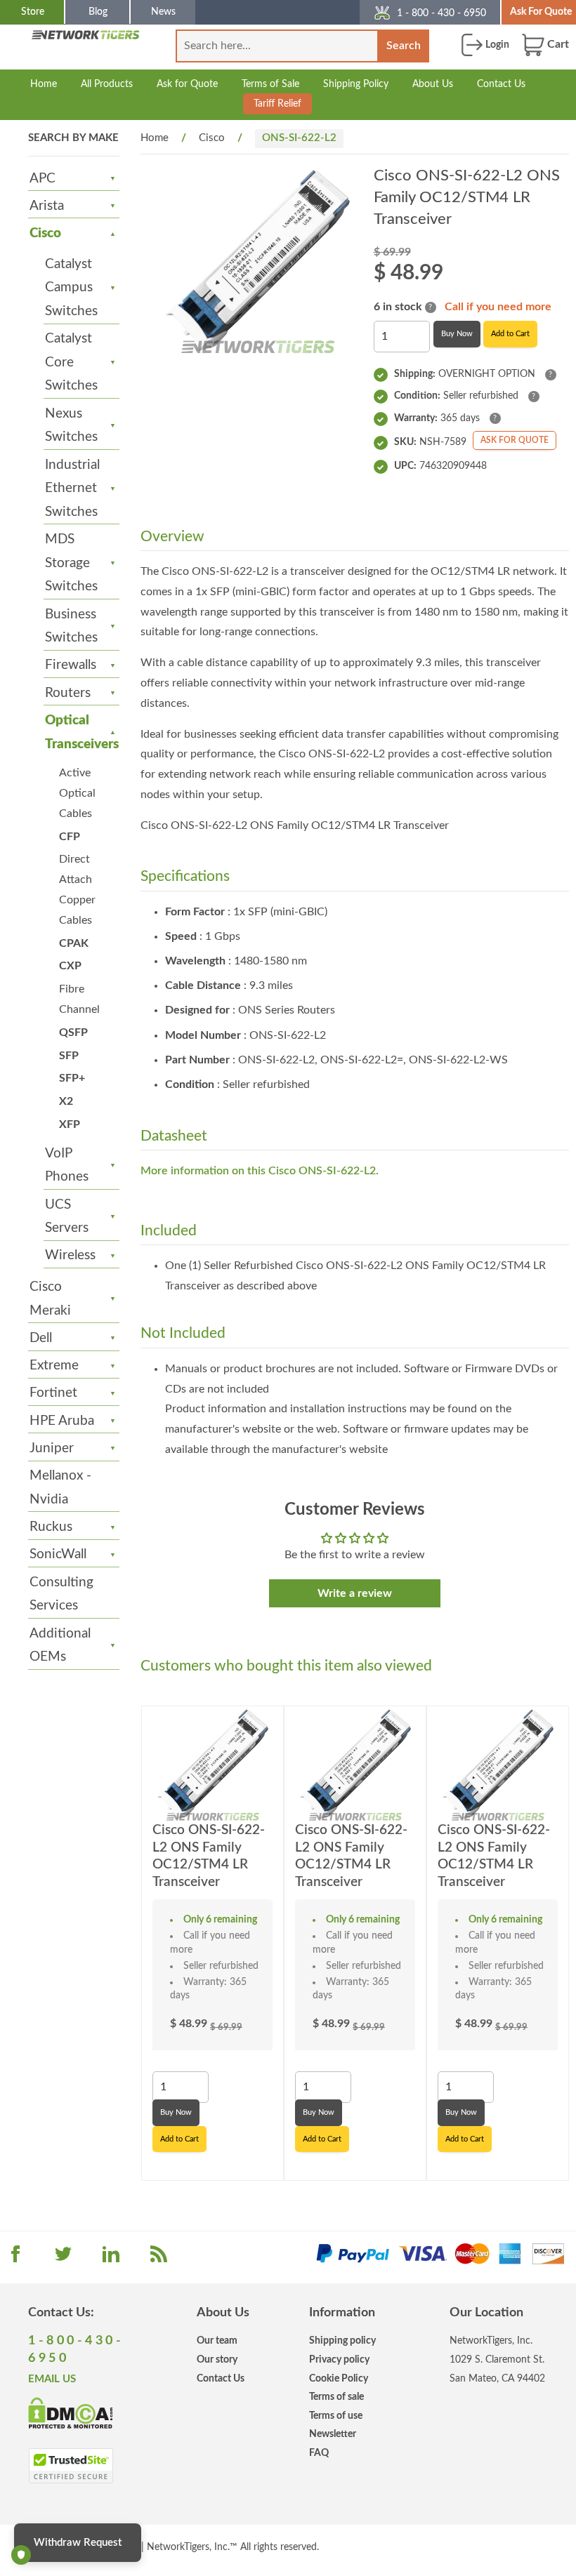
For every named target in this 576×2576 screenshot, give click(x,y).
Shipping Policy (356, 84)
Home (44, 84)
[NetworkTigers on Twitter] (63, 2259)
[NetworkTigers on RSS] (159, 2259)
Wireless (70, 1255)
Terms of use (336, 2416)
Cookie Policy (339, 2378)
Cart (557, 44)
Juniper (52, 1448)
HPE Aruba (62, 1421)
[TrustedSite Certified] (71, 2466)
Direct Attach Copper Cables (77, 889)
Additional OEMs (60, 1646)
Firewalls (71, 665)
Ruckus (51, 1527)
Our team (217, 2341)
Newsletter (333, 2434)
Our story (217, 2359)
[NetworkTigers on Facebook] (15, 2259)
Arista (47, 206)
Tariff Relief (277, 104)
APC (42, 179)
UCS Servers (67, 1217)
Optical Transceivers (75, 732)
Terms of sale (336, 2397)
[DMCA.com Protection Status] (71, 2412)
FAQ (319, 2453)
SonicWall (58, 1554)
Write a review (355, 1593)
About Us (433, 84)
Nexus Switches (71, 426)
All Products (107, 84)
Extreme (54, 1366)
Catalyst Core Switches (71, 362)
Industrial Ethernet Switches (72, 489)
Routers (68, 693)
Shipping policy (342, 2341)
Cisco (45, 233)
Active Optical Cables (77, 793)
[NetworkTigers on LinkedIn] (111, 2259)
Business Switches (71, 626)
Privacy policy (339, 2359)
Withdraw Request (78, 2543)
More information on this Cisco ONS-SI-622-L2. (260, 1171)
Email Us (52, 2379)
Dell (41, 1338)
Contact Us (501, 84)
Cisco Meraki (50, 1299)
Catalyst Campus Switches (71, 288)
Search (404, 46)
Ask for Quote (187, 84)
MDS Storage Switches (71, 563)
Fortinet (53, 1393)
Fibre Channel (79, 999)
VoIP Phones (67, 1166)
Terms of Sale (270, 84)
